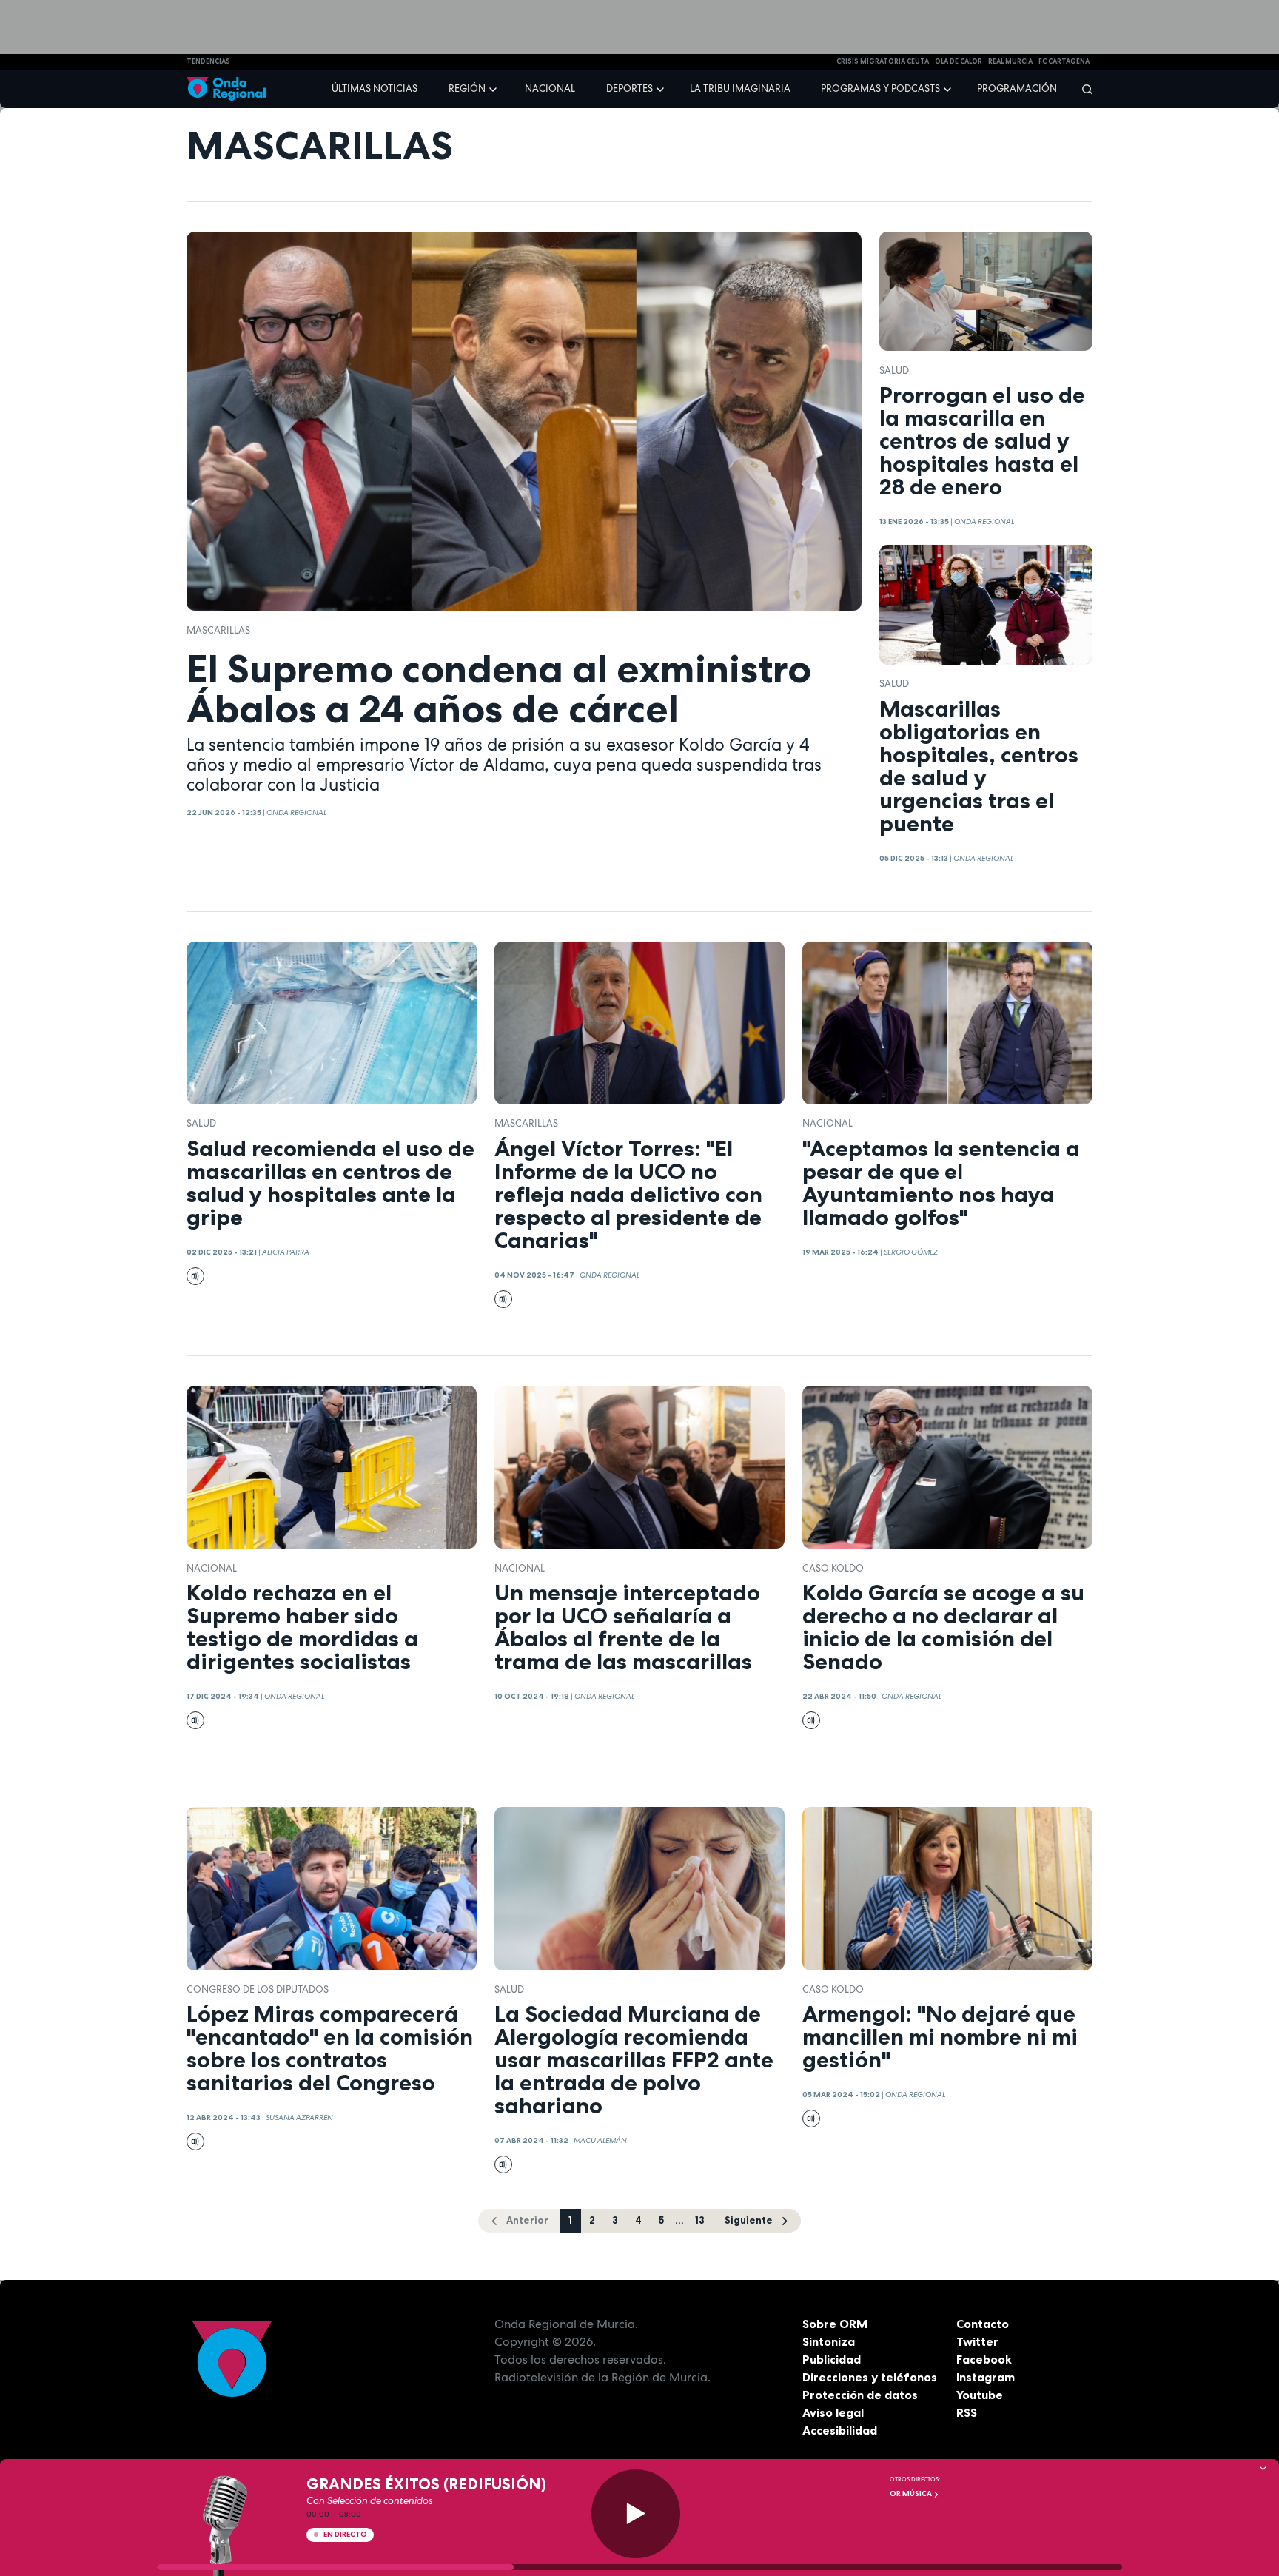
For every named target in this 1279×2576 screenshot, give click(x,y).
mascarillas (218, 630)
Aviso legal (833, 2412)
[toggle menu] (494, 88)
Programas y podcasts (880, 88)
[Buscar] (1082, 89)
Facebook (984, 2359)
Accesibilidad (840, 2430)
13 (700, 2220)
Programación (1017, 88)
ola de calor (959, 61)
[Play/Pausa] (636, 2514)
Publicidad (832, 2359)
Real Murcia (1010, 61)
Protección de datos (860, 2395)
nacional (828, 1123)
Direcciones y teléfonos (870, 2377)
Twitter (977, 2341)
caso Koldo (833, 1568)
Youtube (980, 2395)
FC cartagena (1064, 61)
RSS (967, 2412)
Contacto (983, 2324)
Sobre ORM (835, 2324)
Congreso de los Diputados (258, 1989)
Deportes (630, 88)
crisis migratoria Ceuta (883, 61)
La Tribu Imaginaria (740, 88)
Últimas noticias (375, 88)
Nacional (550, 88)
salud (894, 370)
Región (467, 88)
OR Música (912, 2493)
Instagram (986, 2377)
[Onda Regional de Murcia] (226, 89)
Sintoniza (829, 2341)
